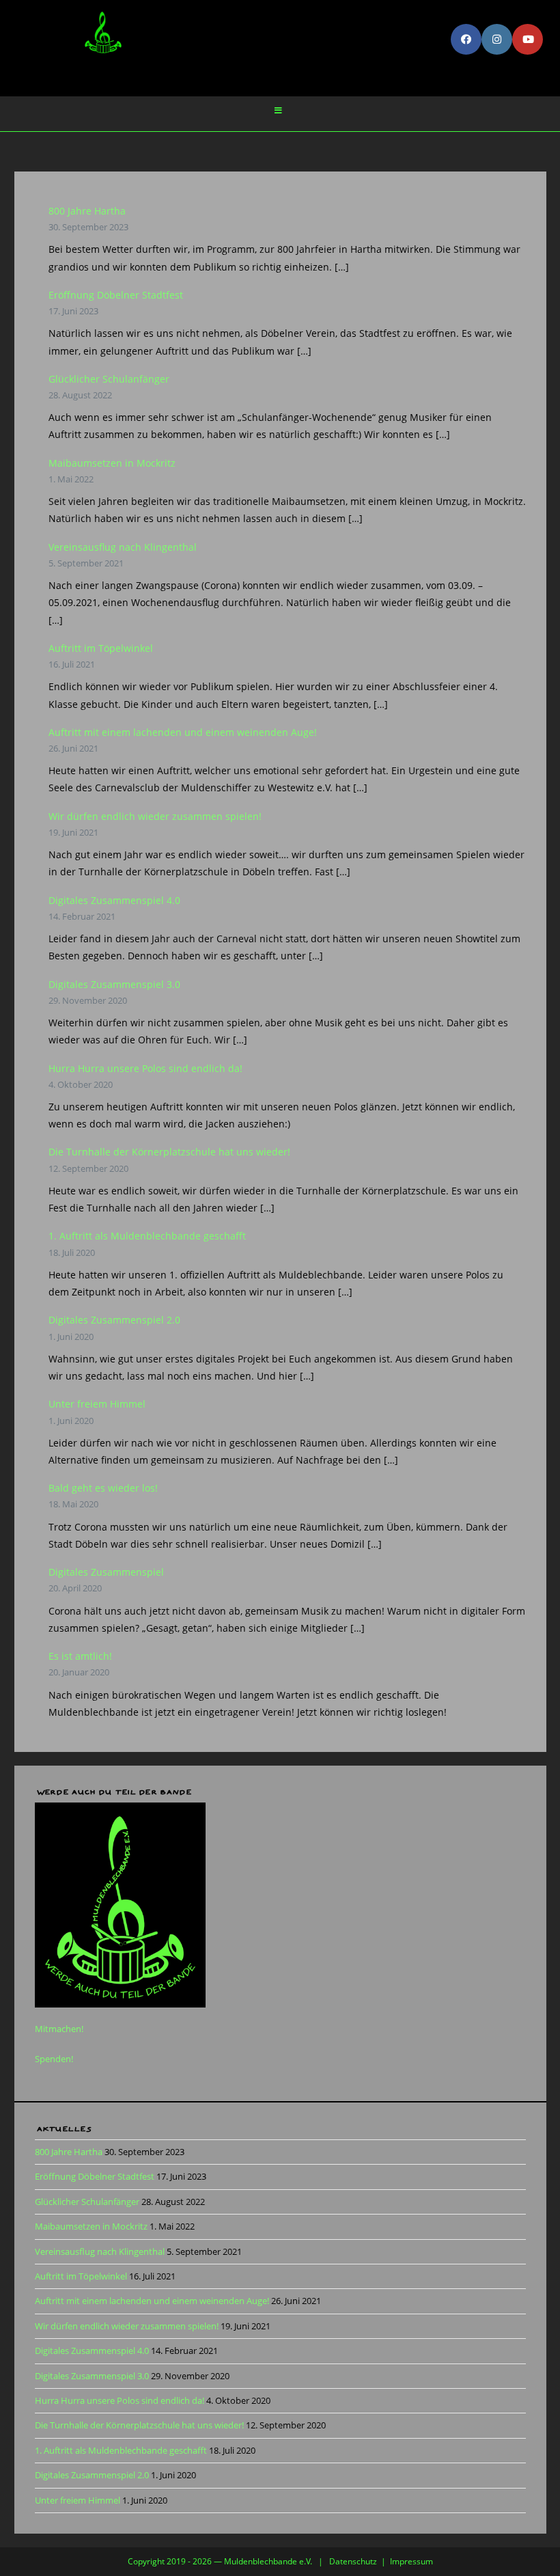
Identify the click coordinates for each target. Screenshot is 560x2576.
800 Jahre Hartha (87, 211)
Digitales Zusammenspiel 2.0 (114, 1320)
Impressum (411, 2561)
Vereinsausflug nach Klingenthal (123, 547)
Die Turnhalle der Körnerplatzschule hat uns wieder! (169, 1152)
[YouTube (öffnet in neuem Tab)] (528, 39)
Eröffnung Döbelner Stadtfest (116, 295)
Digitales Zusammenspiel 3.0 (114, 984)
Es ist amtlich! (80, 1656)
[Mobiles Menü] (279, 111)
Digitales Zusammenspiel (106, 1572)
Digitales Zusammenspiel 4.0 (114, 900)
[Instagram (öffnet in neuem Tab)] (497, 39)
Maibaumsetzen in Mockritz (112, 463)
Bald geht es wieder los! (103, 1488)
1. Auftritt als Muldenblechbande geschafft (147, 1236)
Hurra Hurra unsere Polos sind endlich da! (145, 1068)
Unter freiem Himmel (97, 1404)
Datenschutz (353, 2561)
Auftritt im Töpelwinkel (101, 648)
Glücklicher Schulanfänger (109, 379)
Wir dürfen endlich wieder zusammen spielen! (155, 816)
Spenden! (54, 2059)
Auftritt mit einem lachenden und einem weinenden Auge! (183, 732)
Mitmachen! (59, 2029)
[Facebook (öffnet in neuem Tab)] (466, 39)
